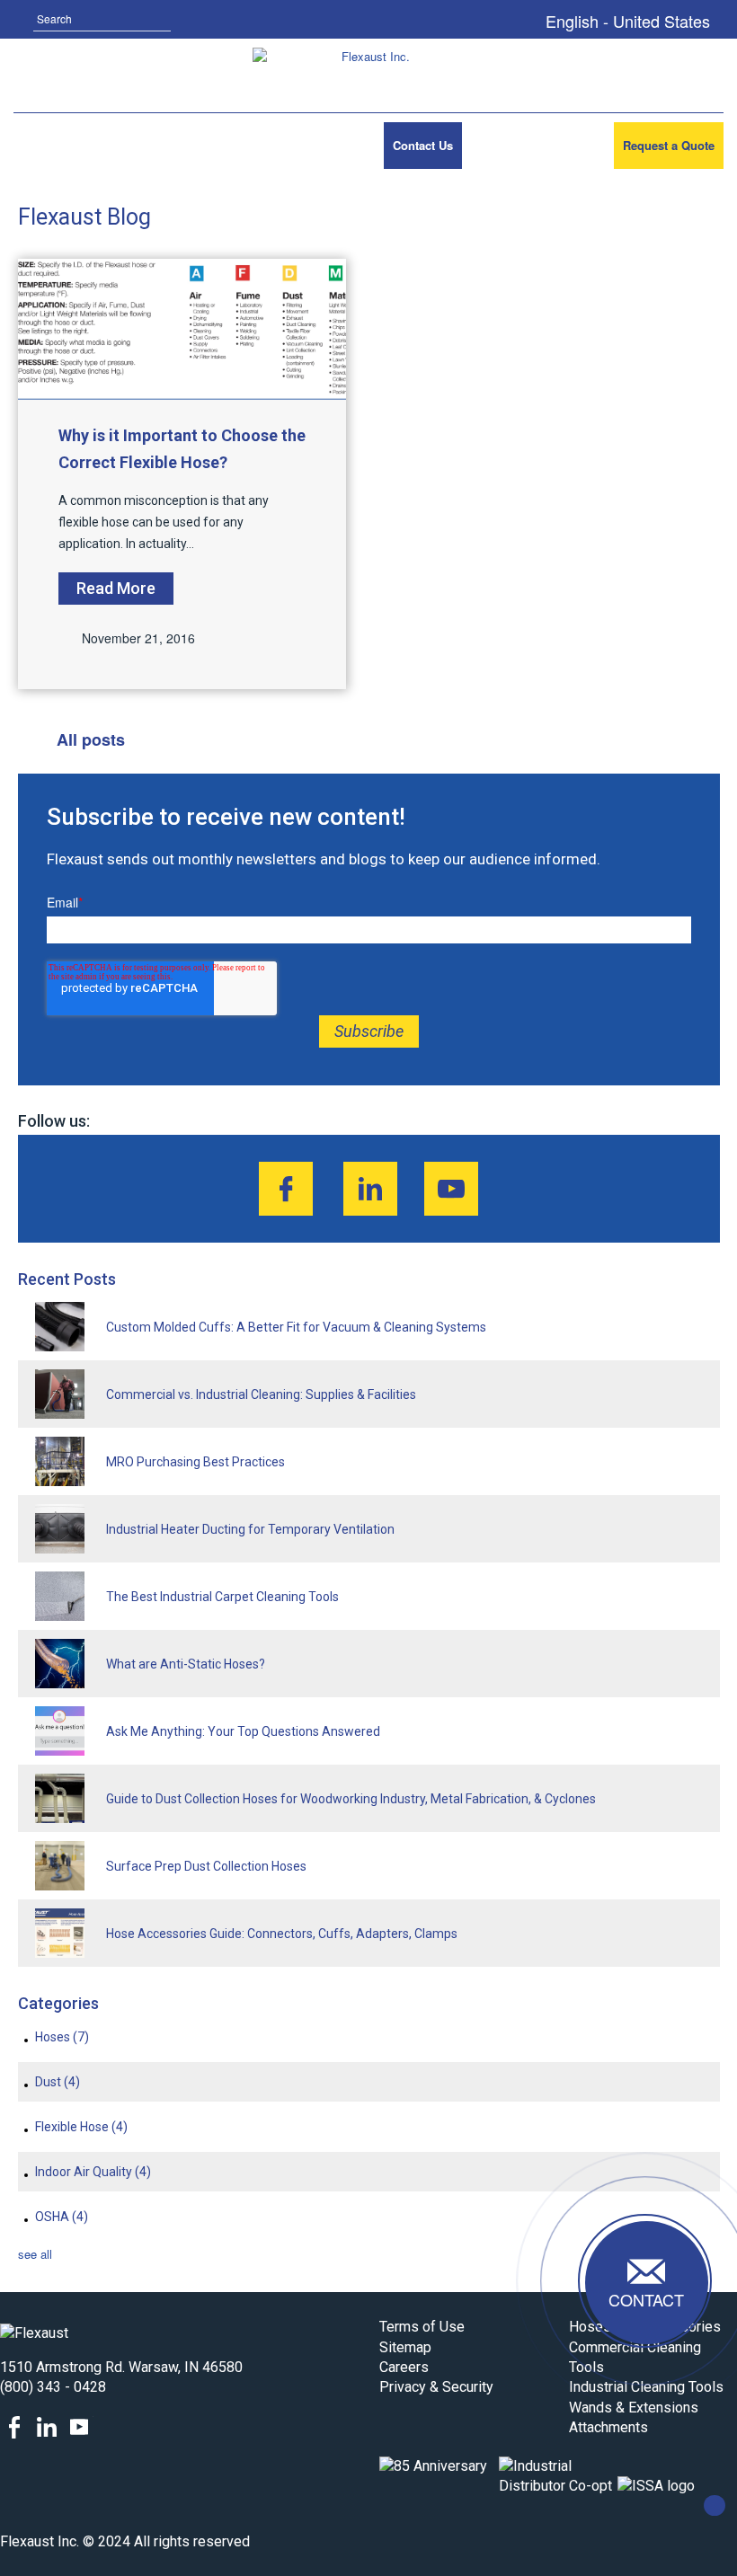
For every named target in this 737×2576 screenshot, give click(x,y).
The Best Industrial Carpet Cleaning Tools (222, 1597)
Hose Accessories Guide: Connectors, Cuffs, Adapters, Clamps (282, 1934)
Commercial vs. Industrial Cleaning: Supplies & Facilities (261, 1394)
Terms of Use (422, 2327)
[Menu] (39, 146)
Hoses (62, 2037)
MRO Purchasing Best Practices (195, 1462)
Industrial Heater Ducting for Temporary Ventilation (250, 1529)
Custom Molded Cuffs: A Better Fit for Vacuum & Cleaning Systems (296, 1327)
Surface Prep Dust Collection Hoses (206, 1866)
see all (35, 2254)
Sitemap (405, 2347)
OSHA (62, 2217)
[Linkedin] (370, 1189)
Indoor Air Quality (93, 2172)
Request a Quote (669, 145)
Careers (404, 2367)
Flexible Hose (81, 2127)
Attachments (608, 2427)
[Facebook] (286, 1189)
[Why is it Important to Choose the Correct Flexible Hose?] (182, 329)
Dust (58, 2082)
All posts (91, 739)
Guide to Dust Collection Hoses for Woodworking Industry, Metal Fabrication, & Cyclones (351, 1799)
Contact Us (423, 145)
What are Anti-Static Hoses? (186, 1664)
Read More (116, 588)
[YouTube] (451, 1189)
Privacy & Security (436, 2387)
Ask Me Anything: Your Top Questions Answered (243, 1731)
